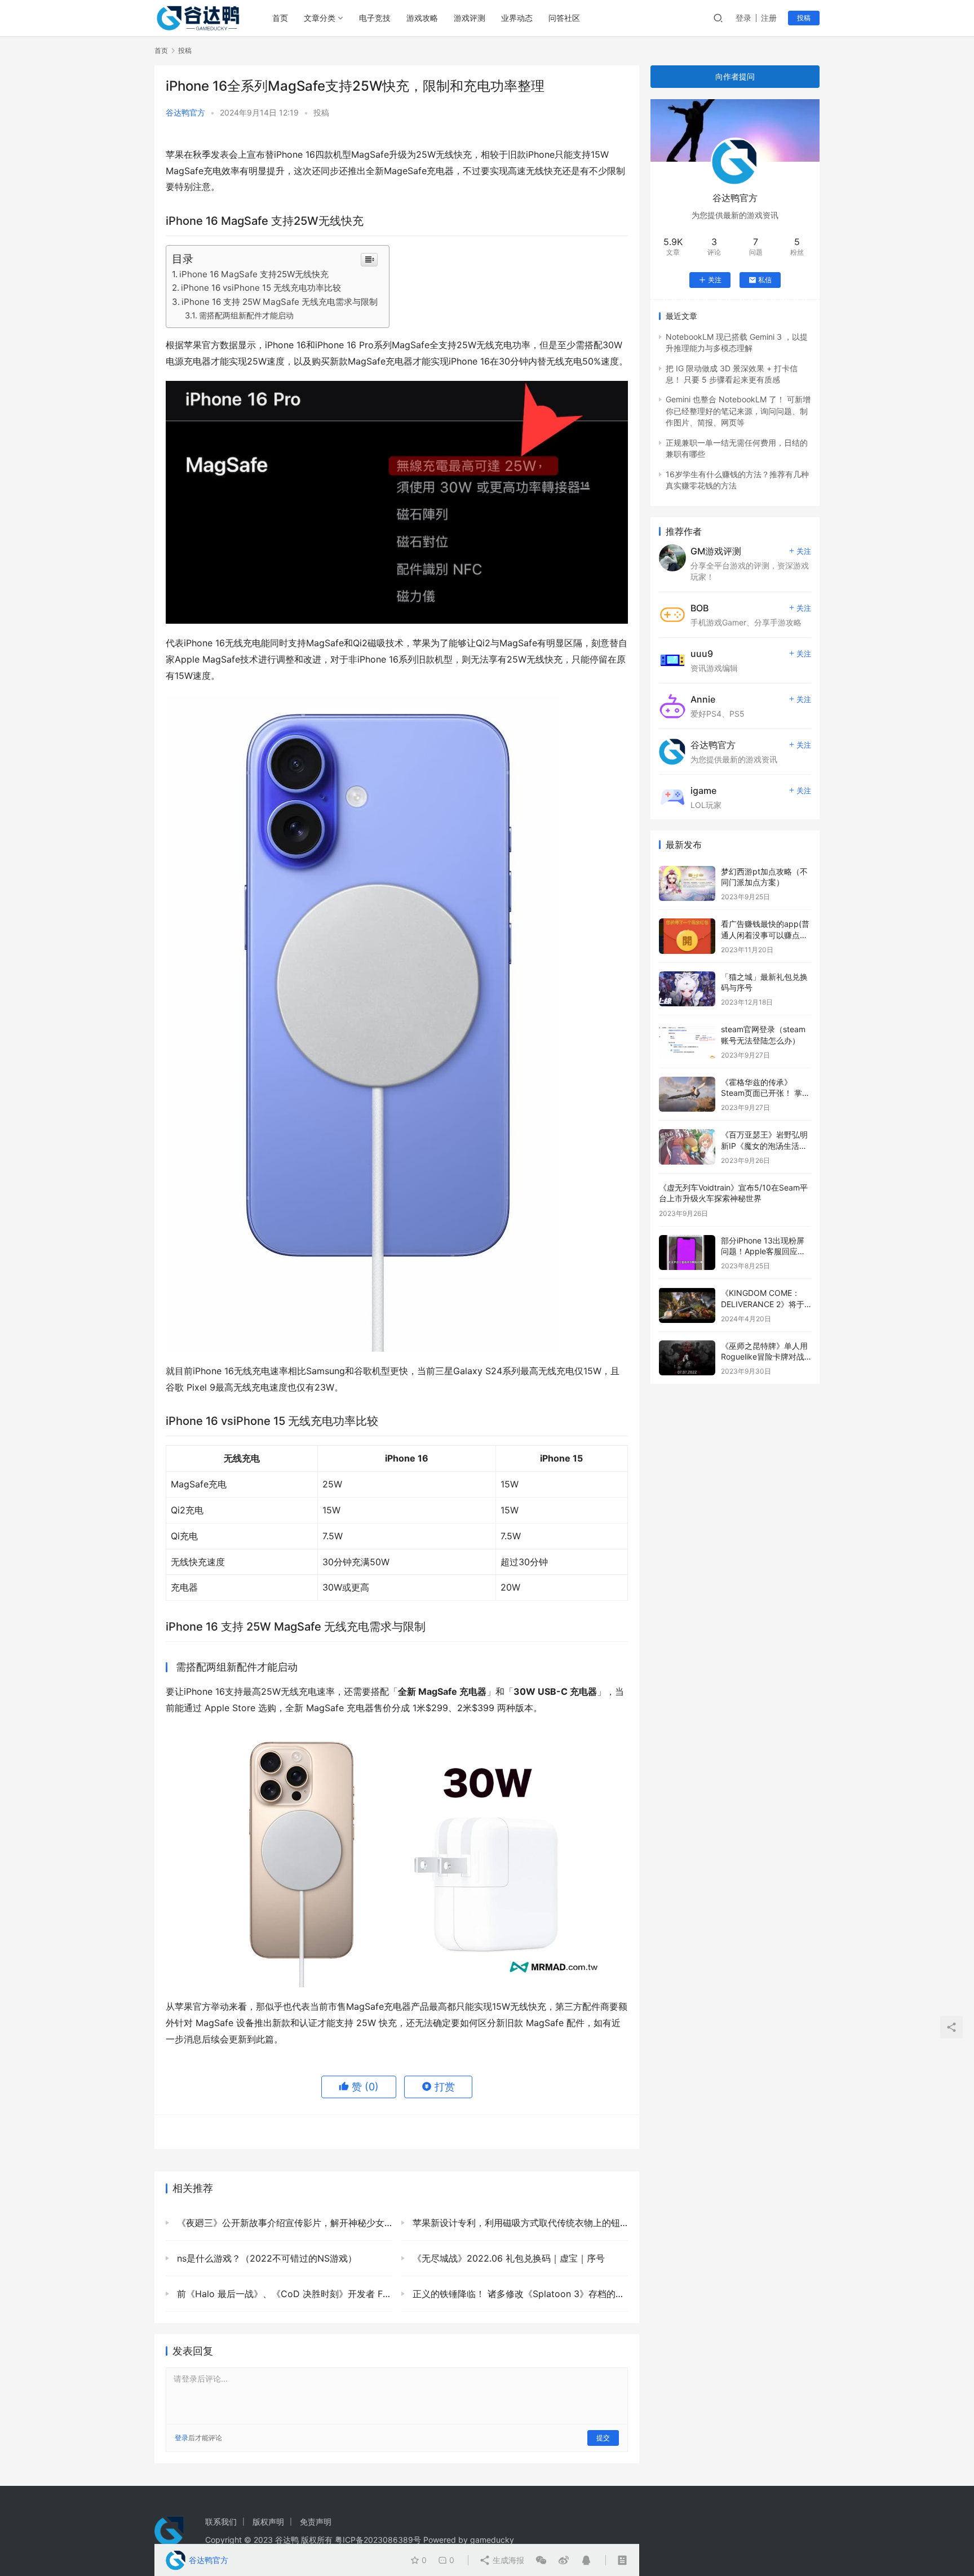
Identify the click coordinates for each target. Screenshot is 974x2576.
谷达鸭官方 (185, 112)
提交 (603, 2438)
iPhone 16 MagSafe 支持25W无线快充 (254, 274)
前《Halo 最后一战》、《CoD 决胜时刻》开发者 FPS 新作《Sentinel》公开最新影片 (283, 2294)
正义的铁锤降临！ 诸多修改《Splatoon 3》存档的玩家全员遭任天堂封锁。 (519, 2294)
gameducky (492, 2540)
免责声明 (316, 2522)
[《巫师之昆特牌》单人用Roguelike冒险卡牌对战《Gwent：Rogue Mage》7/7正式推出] (687, 1358)
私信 (765, 280)
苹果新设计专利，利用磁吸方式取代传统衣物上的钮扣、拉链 (519, 2223)
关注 (715, 280)
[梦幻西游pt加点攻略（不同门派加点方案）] (687, 884)
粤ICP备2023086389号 (378, 2540)
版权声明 (268, 2522)
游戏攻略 (422, 18)
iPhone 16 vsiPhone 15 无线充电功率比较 (261, 288)
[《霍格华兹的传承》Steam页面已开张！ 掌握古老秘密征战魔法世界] (687, 1094)
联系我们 (221, 2522)
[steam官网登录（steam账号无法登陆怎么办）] (687, 1041)
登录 (743, 18)
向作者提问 (735, 76)
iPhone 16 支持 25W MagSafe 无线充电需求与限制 (280, 302)
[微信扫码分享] (541, 2560)
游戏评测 (470, 18)
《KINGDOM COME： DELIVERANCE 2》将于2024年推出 (763, 1304)
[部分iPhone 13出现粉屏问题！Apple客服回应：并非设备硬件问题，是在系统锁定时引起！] (687, 1253)
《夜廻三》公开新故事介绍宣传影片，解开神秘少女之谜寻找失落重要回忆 (283, 2223)
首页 (280, 18)
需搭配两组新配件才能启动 (246, 315)
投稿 (804, 18)
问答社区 (564, 18)
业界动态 (517, 18)
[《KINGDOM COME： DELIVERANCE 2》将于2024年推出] (687, 1305)
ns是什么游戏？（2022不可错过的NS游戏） (265, 2258)
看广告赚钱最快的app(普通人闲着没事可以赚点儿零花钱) (765, 935)
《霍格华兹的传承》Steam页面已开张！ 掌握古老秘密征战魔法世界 (765, 1093)
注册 (769, 18)
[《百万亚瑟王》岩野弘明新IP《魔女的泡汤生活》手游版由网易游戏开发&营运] (687, 1147)
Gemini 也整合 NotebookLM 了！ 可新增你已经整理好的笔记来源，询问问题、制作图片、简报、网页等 (738, 411)
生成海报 (507, 2560)
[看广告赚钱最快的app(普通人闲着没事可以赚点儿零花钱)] (687, 936)
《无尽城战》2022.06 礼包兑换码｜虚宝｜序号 (507, 2258)
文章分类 (320, 18)
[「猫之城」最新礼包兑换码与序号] (687, 989)
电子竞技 (375, 18)
